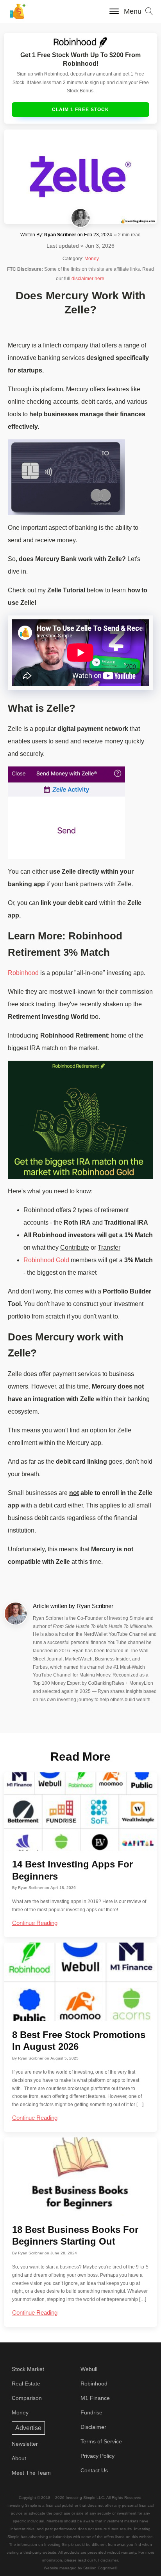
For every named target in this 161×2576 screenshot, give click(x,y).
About (19, 2458)
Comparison (27, 2398)
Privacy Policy (97, 2456)
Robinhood (23, 973)
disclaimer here (88, 279)
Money (92, 259)
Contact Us (94, 2470)
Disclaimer (93, 2427)
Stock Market (28, 2369)
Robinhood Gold (46, 1260)
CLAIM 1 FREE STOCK (80, 110)
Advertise (28, 2428)
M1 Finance (95, 2398)
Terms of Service (101, 2441)
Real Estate (26, 2384)
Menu (133, 11)
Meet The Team (31, 2473)
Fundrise (91, 2412)
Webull (89, 2369)
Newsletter (25, 2444)
